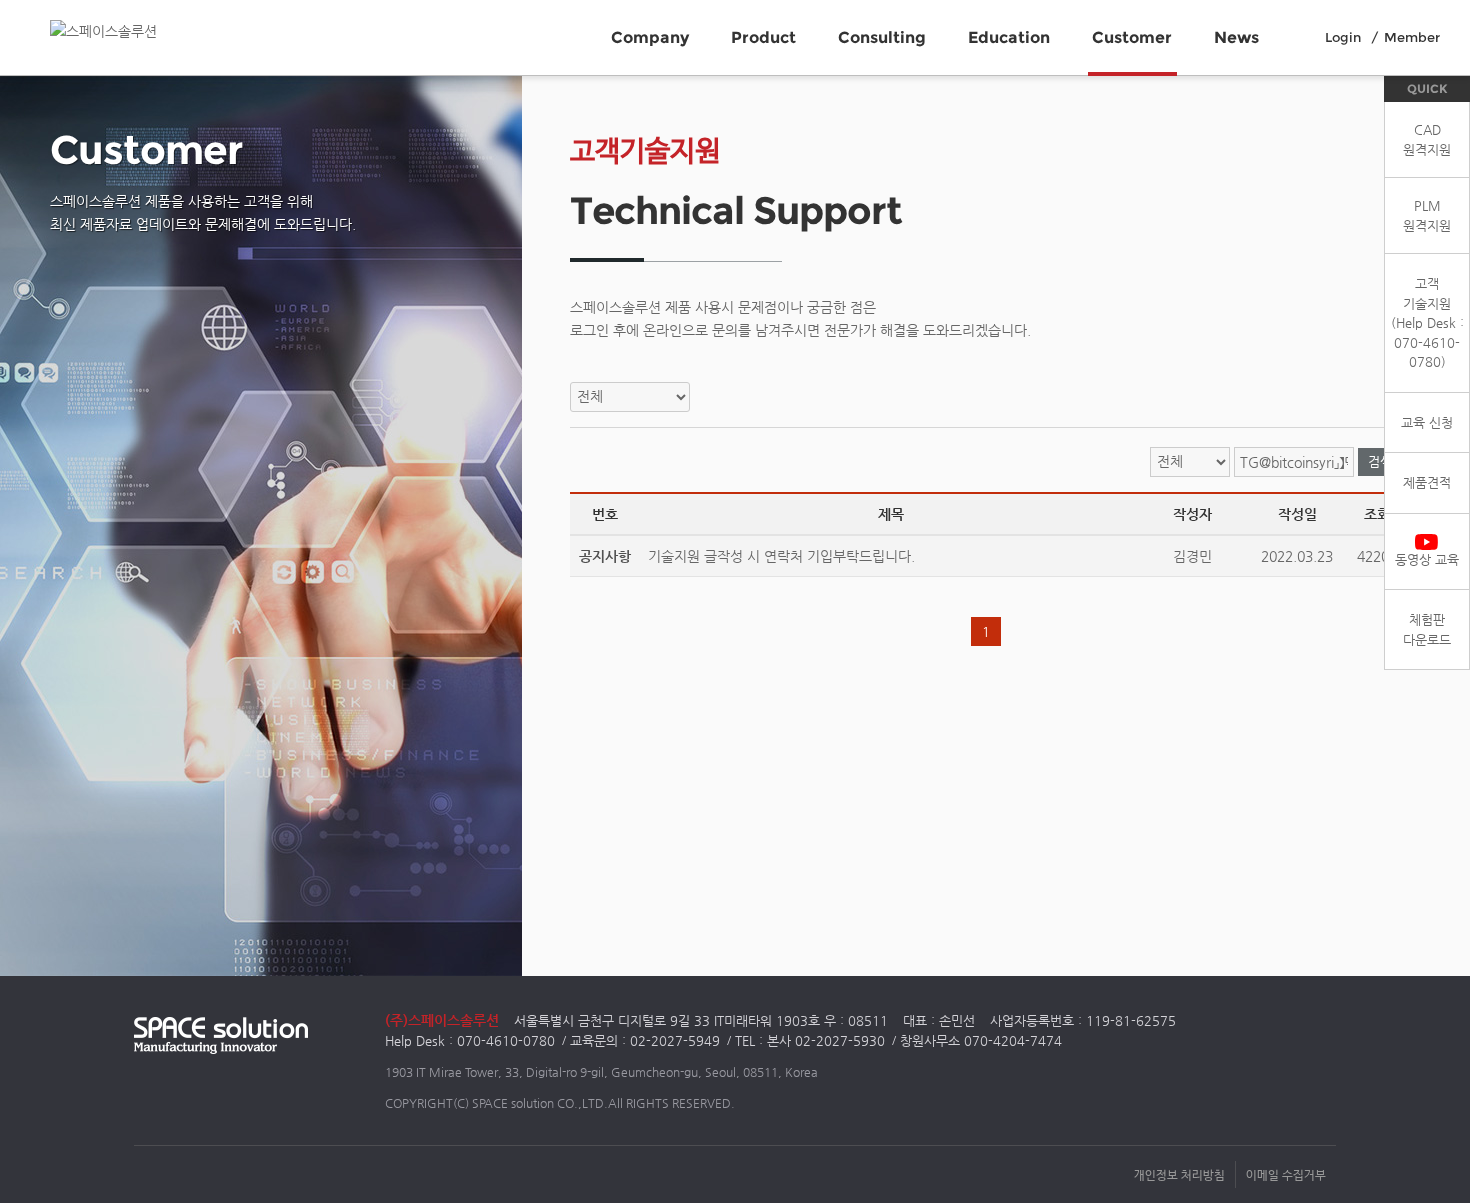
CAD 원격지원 (1427, 139)
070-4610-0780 (506, 1040)
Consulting (882, 37)
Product (763, 37)
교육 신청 (1427, 422)
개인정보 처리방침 (1179, 1174)
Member (1412, 37)
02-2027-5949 (675, 1040)
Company (650, 37)
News (1236, 37)
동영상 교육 (1427, 559)
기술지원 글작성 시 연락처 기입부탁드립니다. (781, 556)
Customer (1132, 37)
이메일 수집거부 (1286, 1174)
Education (1009, 37)
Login (1343, 37)
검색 (1380, 461)
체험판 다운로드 (1427, 629)
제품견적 (1427, 482)
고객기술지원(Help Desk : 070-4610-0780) (1427, 322)
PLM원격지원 (1427, 215)
